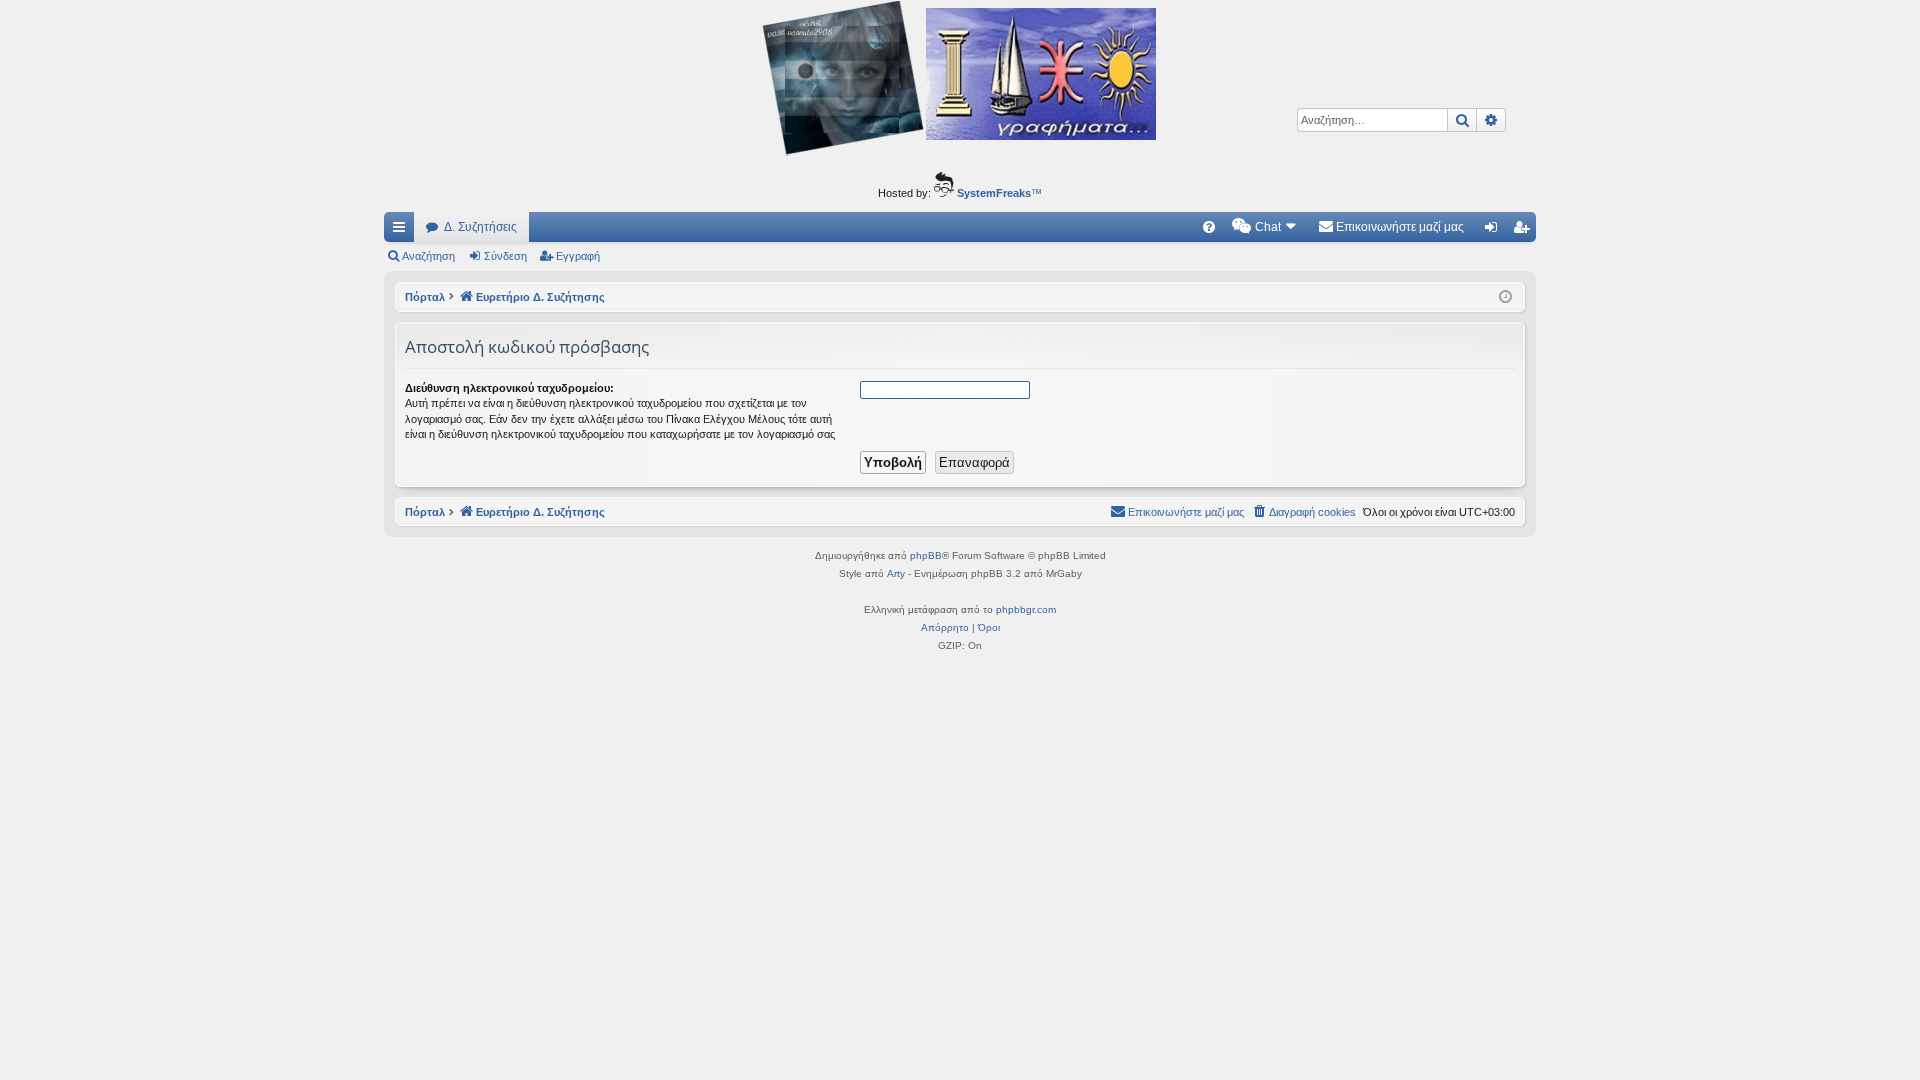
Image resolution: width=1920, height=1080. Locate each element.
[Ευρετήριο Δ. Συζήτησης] (960, 81)
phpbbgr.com (1026, 609)
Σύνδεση (505, 256)
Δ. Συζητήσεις (480, 227)
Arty (896, 573)
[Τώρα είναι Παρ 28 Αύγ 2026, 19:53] (1505, 297)
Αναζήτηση (428, 256)
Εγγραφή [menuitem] (1525, 231)
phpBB (926, 555)
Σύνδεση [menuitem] (1495, 231)
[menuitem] (1209, 227)
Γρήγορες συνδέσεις (403, 231)
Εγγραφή (578, 256)
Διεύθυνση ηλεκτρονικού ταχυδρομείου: (509, 388)
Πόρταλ (425, 297)
